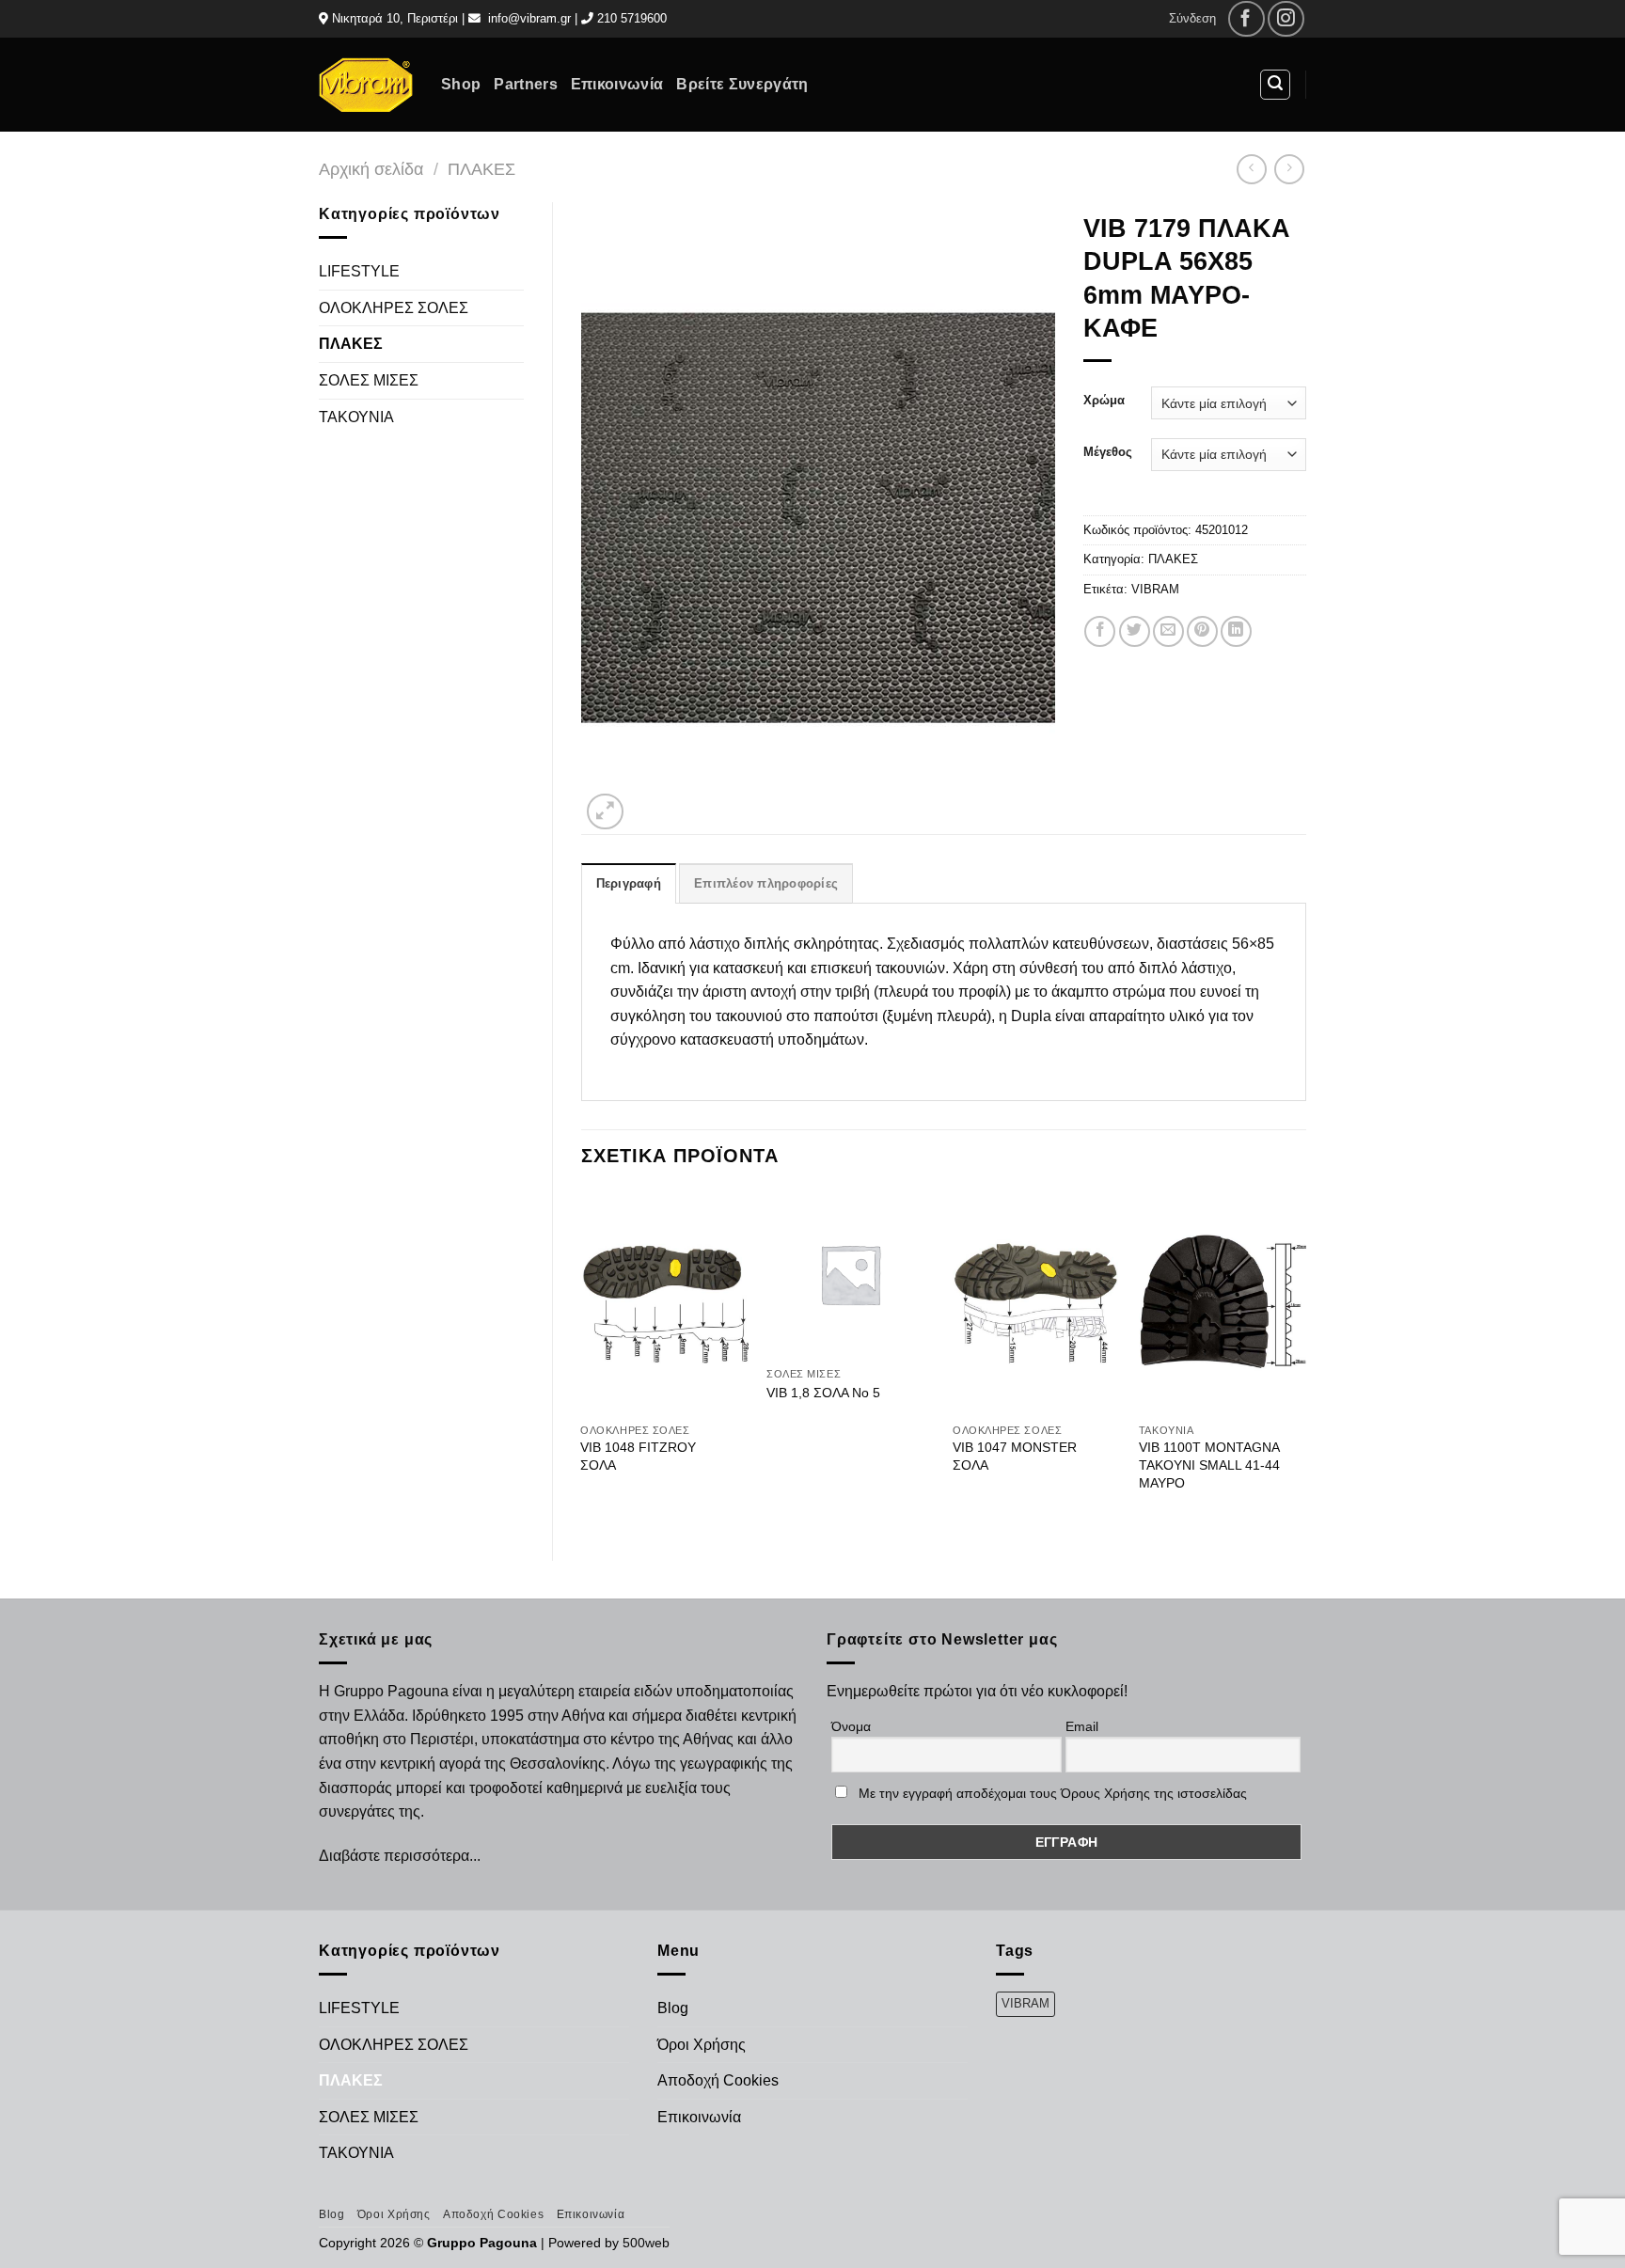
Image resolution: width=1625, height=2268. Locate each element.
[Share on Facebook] (1100, 631)
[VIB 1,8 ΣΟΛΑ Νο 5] (850, 1274)
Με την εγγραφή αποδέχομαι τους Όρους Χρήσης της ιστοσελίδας (1053, 1793)
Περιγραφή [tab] (629, 883)
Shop (461, 84)
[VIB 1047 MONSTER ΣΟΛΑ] (1036, 1302)
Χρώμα (1104, 401)
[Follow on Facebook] (1246, 19)
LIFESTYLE (359, 271)
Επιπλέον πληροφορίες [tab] (766, 883)
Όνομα (851, 1726)
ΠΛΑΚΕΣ (481, 169)
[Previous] (582, 1360)
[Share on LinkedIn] (1236, 631)
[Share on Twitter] (1135, 631)
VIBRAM (1155, 589)
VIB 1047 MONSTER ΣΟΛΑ (1015, 1456)
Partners (526, 84)
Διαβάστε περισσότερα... (400, 1856)
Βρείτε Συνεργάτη (742, 84)
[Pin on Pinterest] (1202, 631)
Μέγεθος (1108, 452)
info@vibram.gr (529, 18)
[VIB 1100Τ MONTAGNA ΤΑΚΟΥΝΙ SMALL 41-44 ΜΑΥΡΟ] (1223, 1302)
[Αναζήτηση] (1275, 85)
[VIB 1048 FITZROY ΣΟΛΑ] (664, 1302)
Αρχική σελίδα (371, 169)
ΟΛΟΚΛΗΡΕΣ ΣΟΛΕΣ (394, 308)
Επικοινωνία (617, 84)
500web (646, 2243)
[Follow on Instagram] (1286, 19)
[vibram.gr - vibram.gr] (366, 84)
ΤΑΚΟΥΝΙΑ (356, 417)
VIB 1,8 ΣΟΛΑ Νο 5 (823, 1393)
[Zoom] (605, 812)
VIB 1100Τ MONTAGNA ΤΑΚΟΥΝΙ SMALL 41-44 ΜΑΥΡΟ (1209, 1465)
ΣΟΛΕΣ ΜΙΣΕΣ (369, 380)
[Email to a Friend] (1168, 631)
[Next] (1305, 1360)
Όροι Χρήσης (702, 2045)
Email (1082, 1726)
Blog (673, 2008)
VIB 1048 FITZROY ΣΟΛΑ (638, 1456)
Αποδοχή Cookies (718, 2080)
